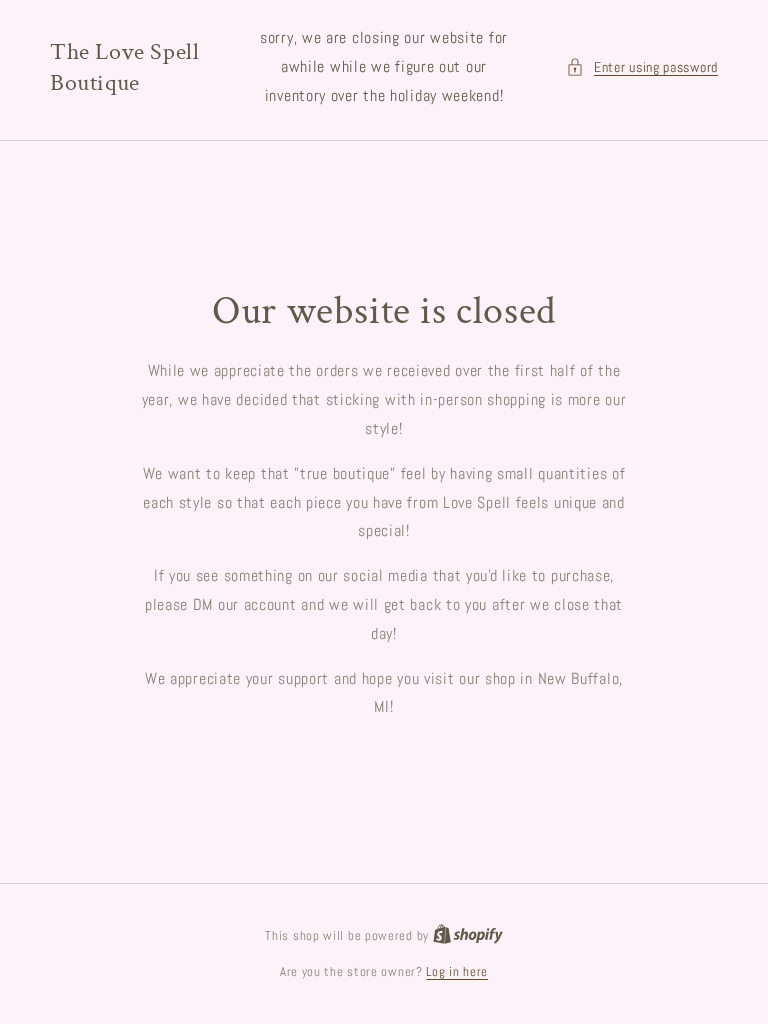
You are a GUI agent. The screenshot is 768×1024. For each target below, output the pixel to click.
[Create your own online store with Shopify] (468, 935)
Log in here (457, 971)
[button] (642, 67)
